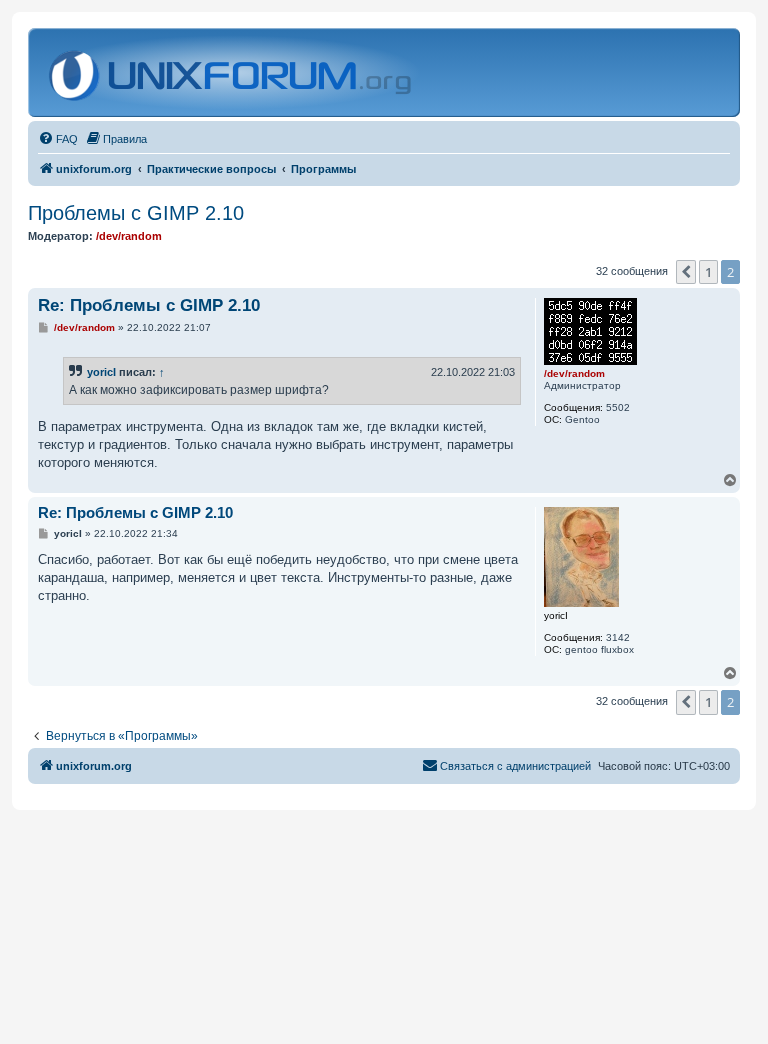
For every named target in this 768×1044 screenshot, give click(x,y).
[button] (686, 272)
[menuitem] (58, 139)
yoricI (101, 372)
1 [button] (708, 272)
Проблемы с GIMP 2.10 (136, 213)
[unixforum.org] (232, 72)
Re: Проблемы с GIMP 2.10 (149, 305)
